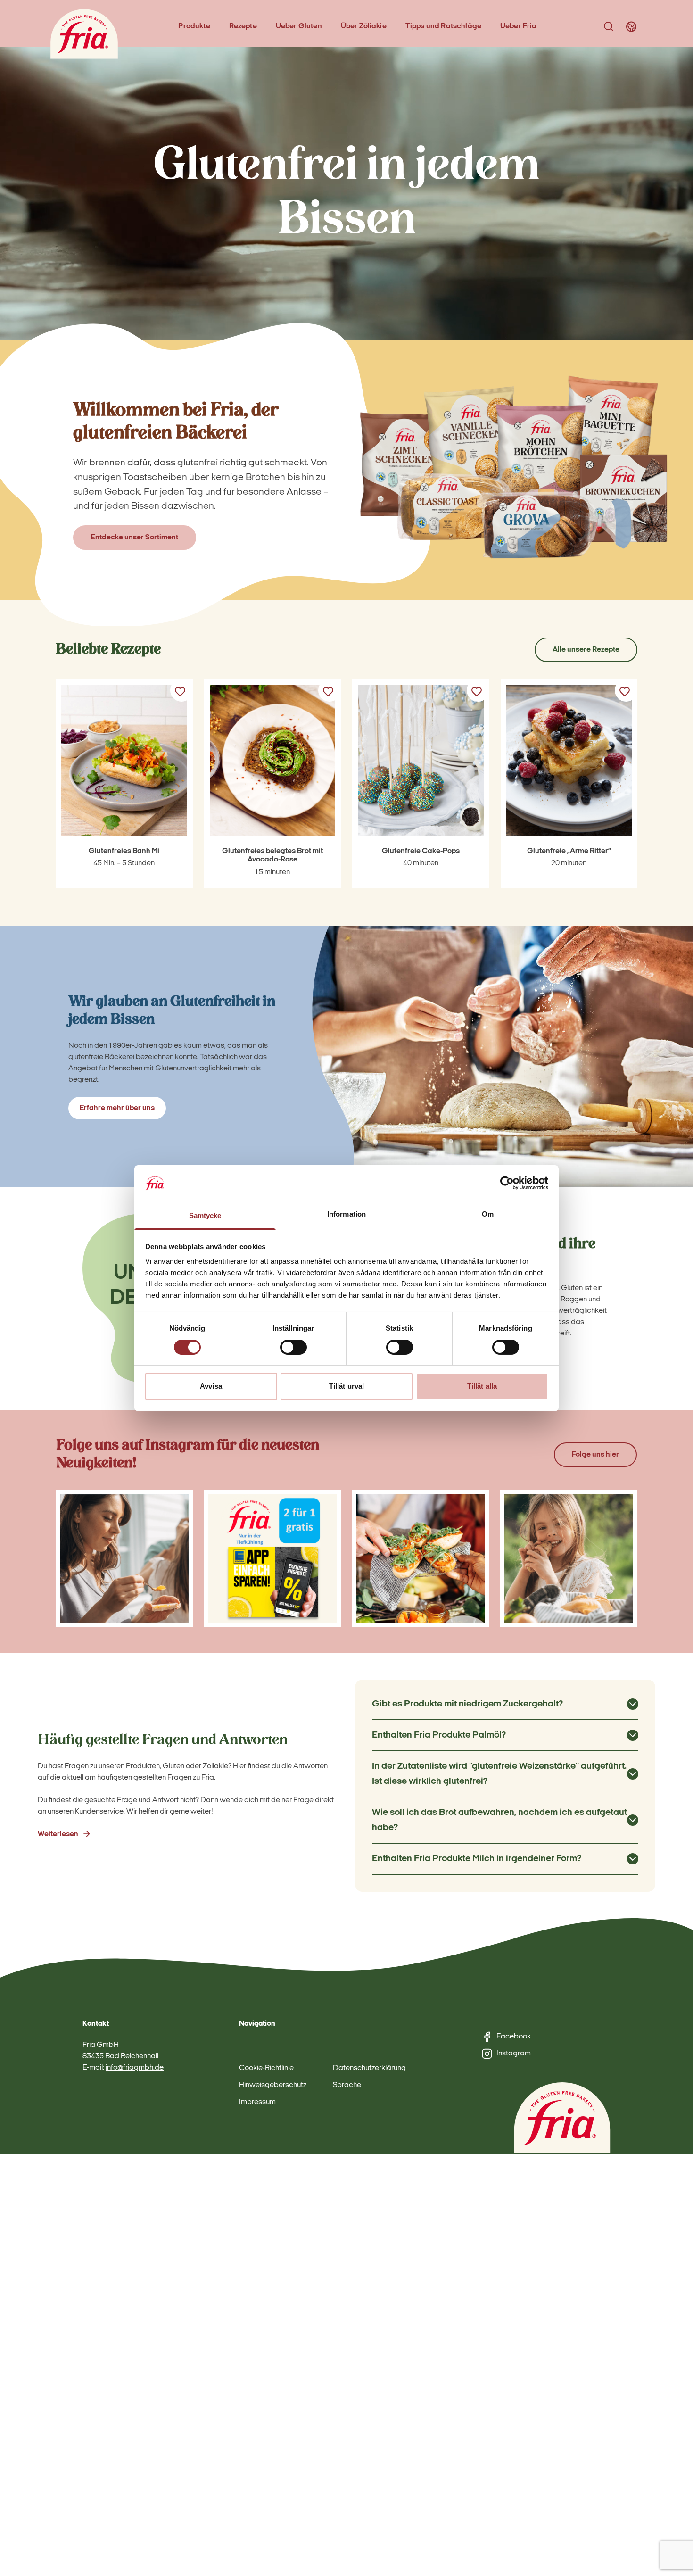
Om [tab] (488, 1214)
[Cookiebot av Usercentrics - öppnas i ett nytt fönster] (507, 1183)
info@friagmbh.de (135, 2068)
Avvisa (211, 1386)
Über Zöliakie (364, 26)
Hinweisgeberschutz (273, 2085)
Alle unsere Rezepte (586, 650)
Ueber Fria (519, 26)
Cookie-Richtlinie (266, 2068)
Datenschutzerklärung (369, 2068)
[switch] (293, 1347)
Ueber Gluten (299, 26)
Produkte (194, 26)
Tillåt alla (482, 1386)
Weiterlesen (58, 1834)
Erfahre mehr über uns (117, 1108)
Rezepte (243, 26)
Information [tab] (346, 1214)
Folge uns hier (595, 1455)
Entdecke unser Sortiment (135, 538)
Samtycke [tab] (205, 1215)
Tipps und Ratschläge (443, 26)
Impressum (257, 2102)
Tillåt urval (346, 1386)
